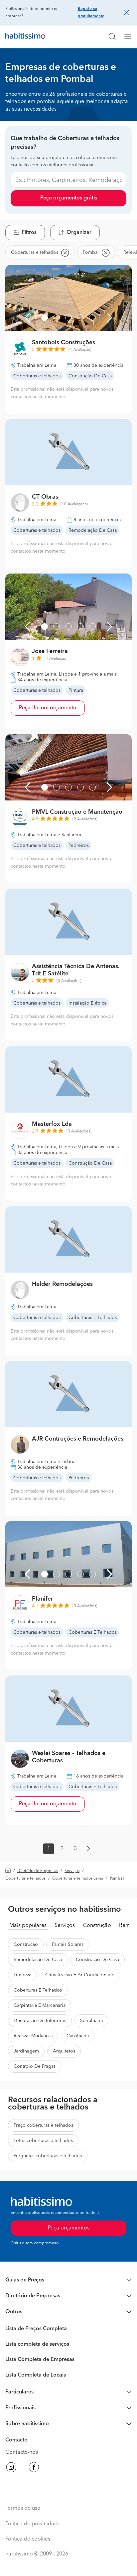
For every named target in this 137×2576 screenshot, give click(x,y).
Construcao (26, 1945)
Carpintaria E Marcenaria (40, 2005)
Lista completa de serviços (37, 2344)
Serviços (72, 1871)
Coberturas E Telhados (38, 1990)
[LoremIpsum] (130, 37)
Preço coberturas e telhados (43, 2125)
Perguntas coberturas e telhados (48, 2156)
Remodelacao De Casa (38, 1960)
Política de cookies (28, 2539)
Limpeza (22, 1975)
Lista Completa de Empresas (40, 2360)
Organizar (79, 233)
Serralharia (91, 2021)
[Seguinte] (109, 318)
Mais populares (28, 1926)
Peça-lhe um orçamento (48, 708)
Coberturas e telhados (25, 1879)
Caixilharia (78, 2036)
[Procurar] (112, 37)
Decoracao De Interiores (40, 2021)
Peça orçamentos (69, 2228)
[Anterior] (28, 318)
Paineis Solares (68, 1945)
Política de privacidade (33, 2524)
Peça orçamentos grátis (69, 198)
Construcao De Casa (97, 1960)
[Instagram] (11, 2468)
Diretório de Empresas (38, 1871)
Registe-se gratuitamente (91, 13)
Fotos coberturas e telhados (43, 2141)
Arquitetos (64, 2051)
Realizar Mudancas (33, 2036)
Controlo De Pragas (35, 2066)
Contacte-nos (22, 2452)
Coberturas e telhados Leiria (78, 1879)
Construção (97, 1926)
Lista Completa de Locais (36, 2375)
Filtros (29, 233)
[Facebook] (34, 2468)
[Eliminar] (65, 252)
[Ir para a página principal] (25, 37)
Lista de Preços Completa (36, 2329)
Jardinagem (26, 2051)
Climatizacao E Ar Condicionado (80, 1975)
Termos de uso (23, 2508)
